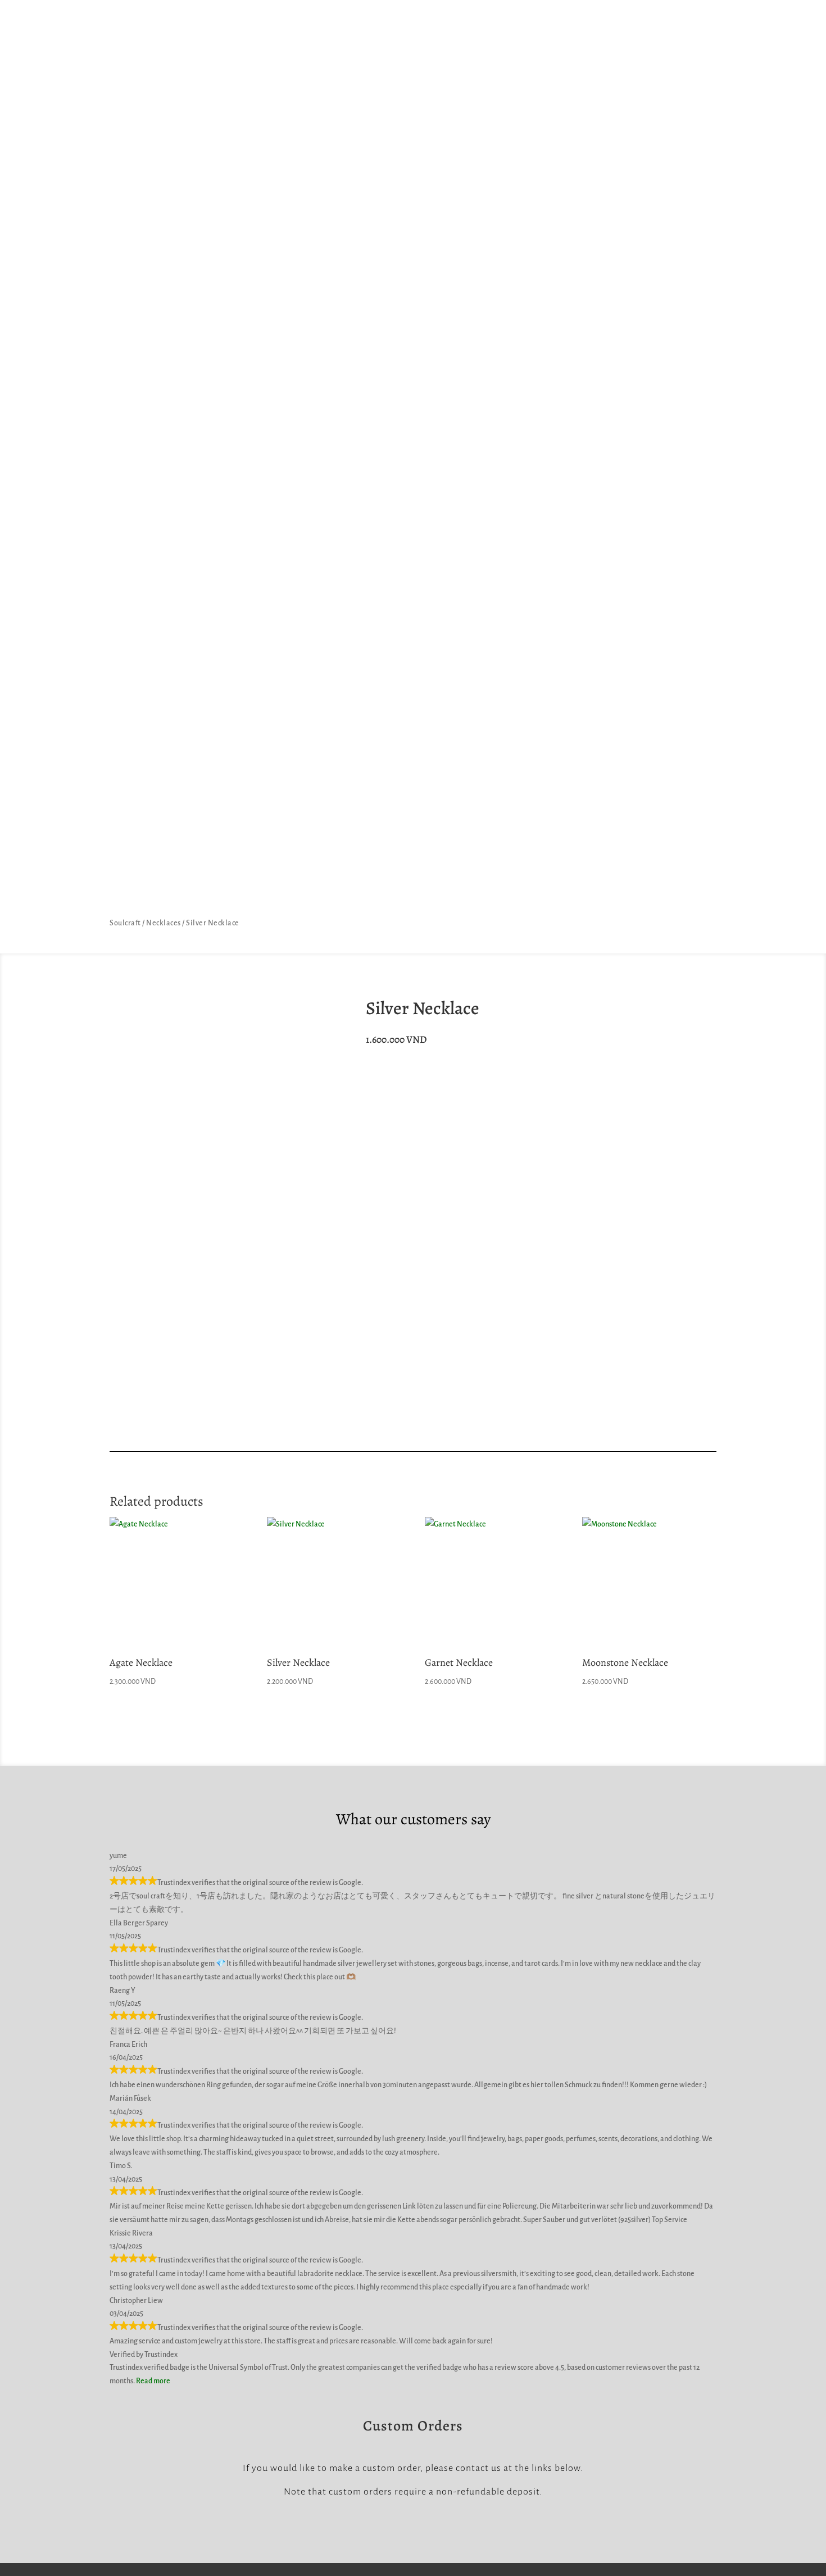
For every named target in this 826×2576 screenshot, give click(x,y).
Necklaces (164, 923)
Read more (153, 2381)
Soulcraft (125, 923)
